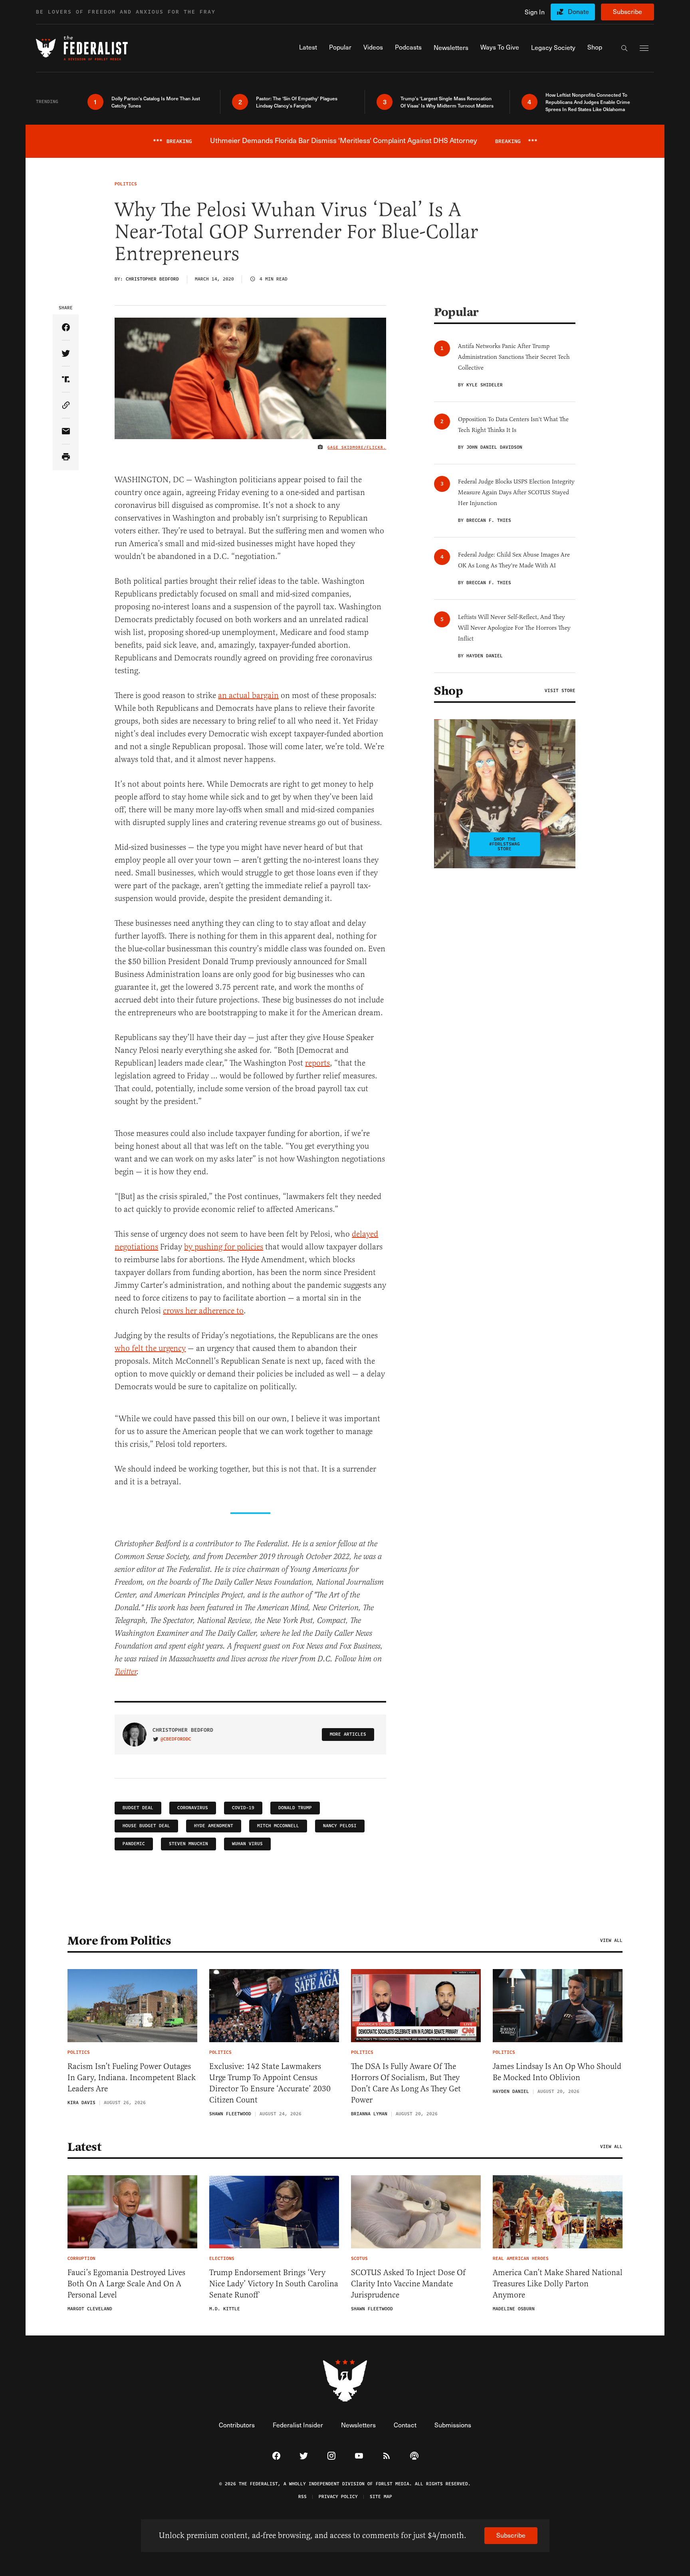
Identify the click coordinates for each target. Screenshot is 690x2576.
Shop (448, 691)
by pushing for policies (224, 1247)
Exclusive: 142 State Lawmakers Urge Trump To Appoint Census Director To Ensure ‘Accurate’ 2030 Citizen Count (270, 2083)
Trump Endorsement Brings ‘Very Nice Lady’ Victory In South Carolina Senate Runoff (274, 2284)
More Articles (348, 1734)
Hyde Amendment (214, 1826)
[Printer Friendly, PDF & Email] (66, 457)
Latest (84, 2147)
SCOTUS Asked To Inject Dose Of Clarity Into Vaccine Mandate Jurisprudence (408, 2284)
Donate (578, 11)
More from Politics (119, 1941)
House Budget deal (146, 1826)
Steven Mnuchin (188, 1844)
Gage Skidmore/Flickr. (357, 448)
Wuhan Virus (247, 1844)
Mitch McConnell (278, 1826)
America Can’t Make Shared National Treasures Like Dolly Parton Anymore (558, 2284)
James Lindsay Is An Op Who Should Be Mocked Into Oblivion (557, 2072)
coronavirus (193, 1808)
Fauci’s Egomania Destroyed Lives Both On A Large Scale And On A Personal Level (126, 2284)
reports (317, 1063)
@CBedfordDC (176, 1739)
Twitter (126, 1672)
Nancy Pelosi (340, 1826)
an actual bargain (248, 695)
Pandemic (134, 1844)
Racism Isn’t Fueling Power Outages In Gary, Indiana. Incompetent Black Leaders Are (132, 2078)
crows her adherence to (203, 1311)
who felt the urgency (150, 1348)
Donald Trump (295, 1808)
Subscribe (628, 11)
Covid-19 (243, 1808)
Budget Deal (138, 1808)
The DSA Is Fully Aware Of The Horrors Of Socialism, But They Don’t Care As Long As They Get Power (406, 2083)
